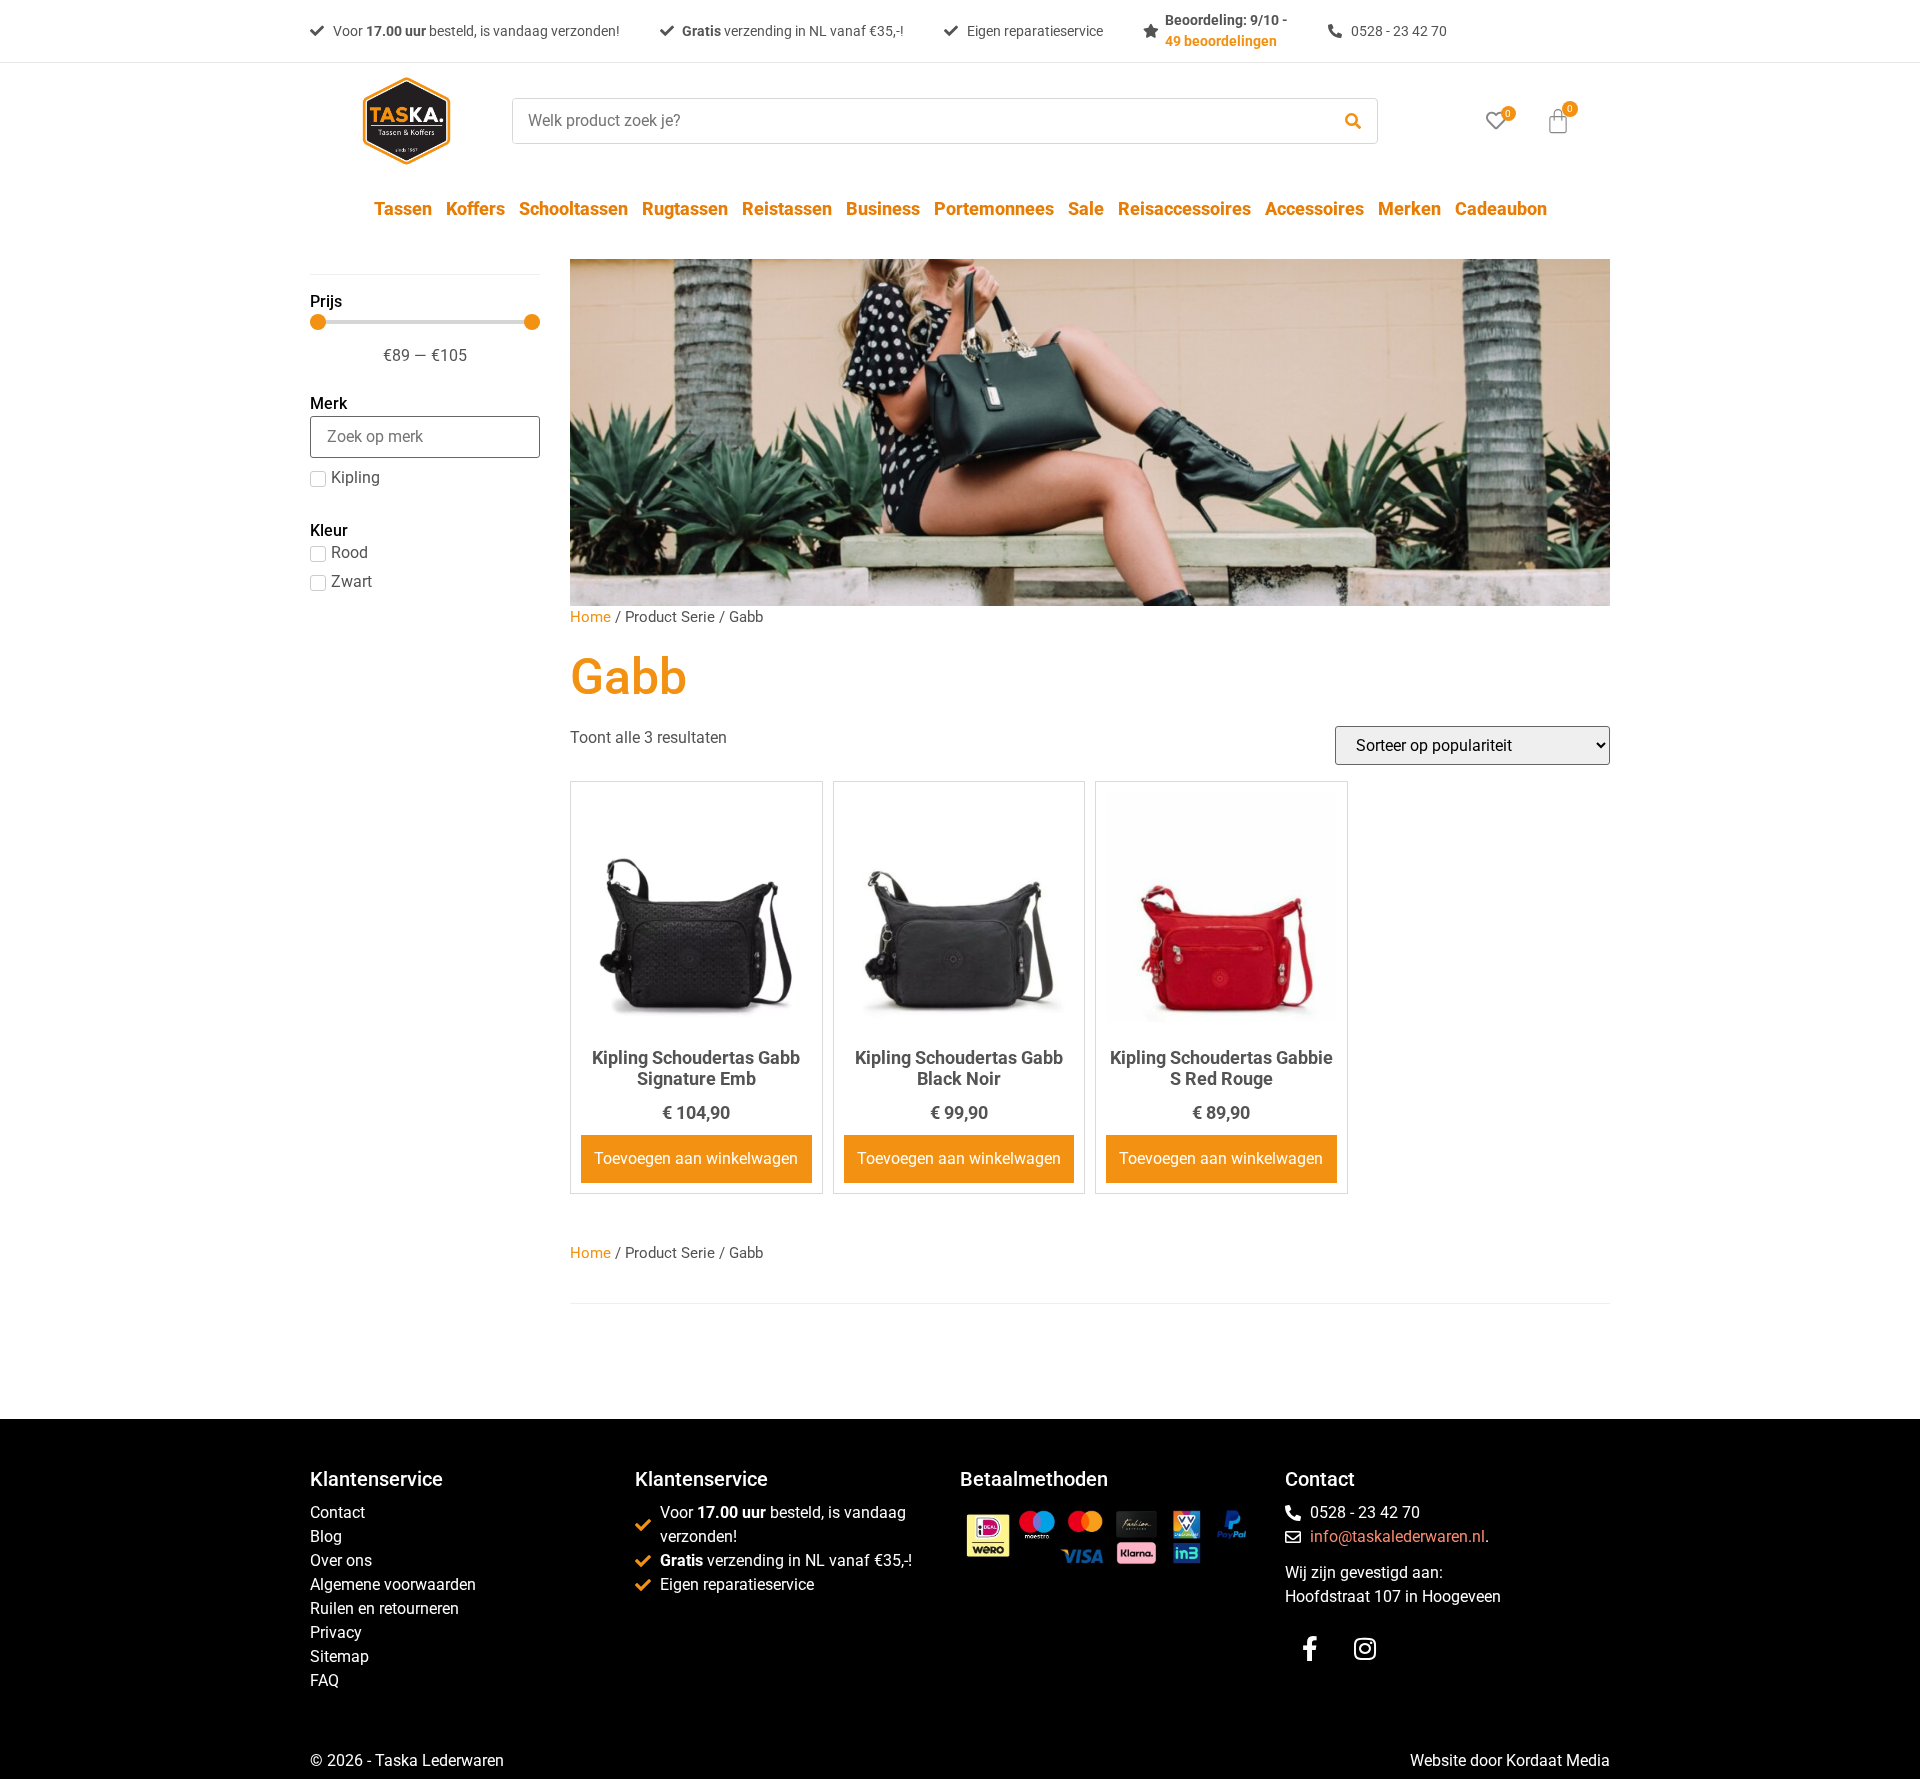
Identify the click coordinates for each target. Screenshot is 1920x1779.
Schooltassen (573, 208)
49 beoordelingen (1221, 41)
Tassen (403, 208)
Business (883, 208)
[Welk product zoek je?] (916, 121)
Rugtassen (685, 208)
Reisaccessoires (1184, 208)
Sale (1086, 208)
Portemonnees (994, 208)
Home (590, 617)
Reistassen (787, 208)
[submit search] (1353, 121)
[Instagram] (1365, 1648)
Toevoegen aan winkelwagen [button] (696, 1158)
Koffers (475, 208)
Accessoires (1314, 208)
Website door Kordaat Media (1510, 1760)
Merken (1409, 208)
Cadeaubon (1501, 208)
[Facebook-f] (1310, 1648)
